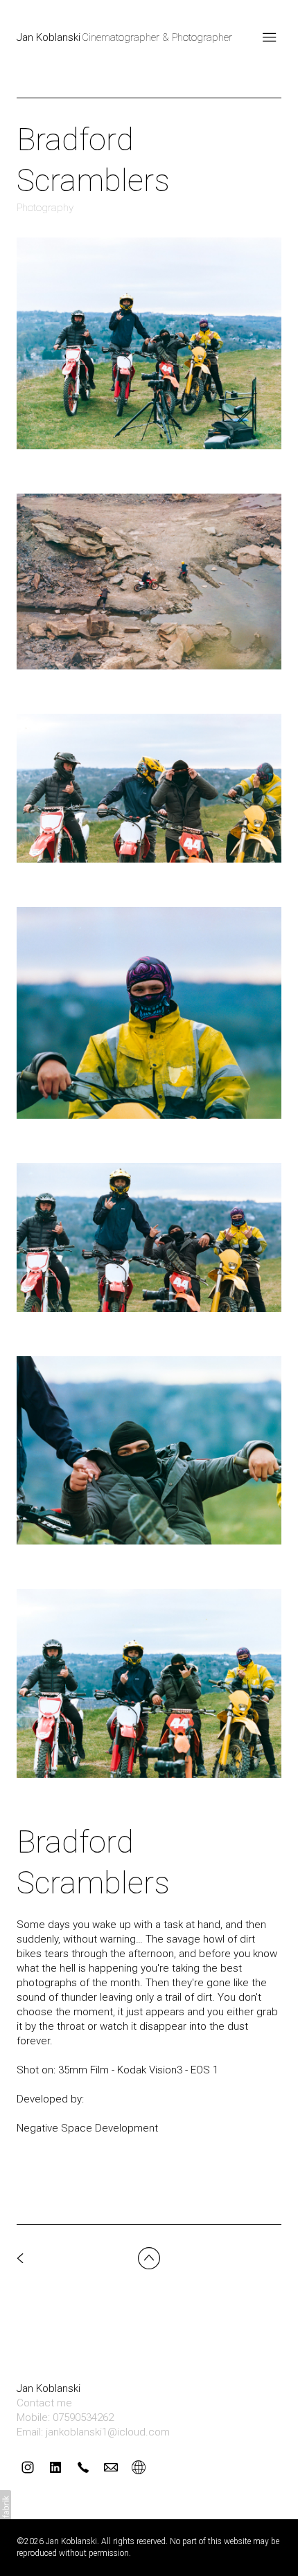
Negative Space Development (89, 2128)
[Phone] (83, 2467)
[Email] (111, 2467)
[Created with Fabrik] (6, 2507)
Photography (45, 208)
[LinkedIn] (55, 2467)
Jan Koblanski (49, 2388)
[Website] (139, 2467)
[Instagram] (28, 2467)
